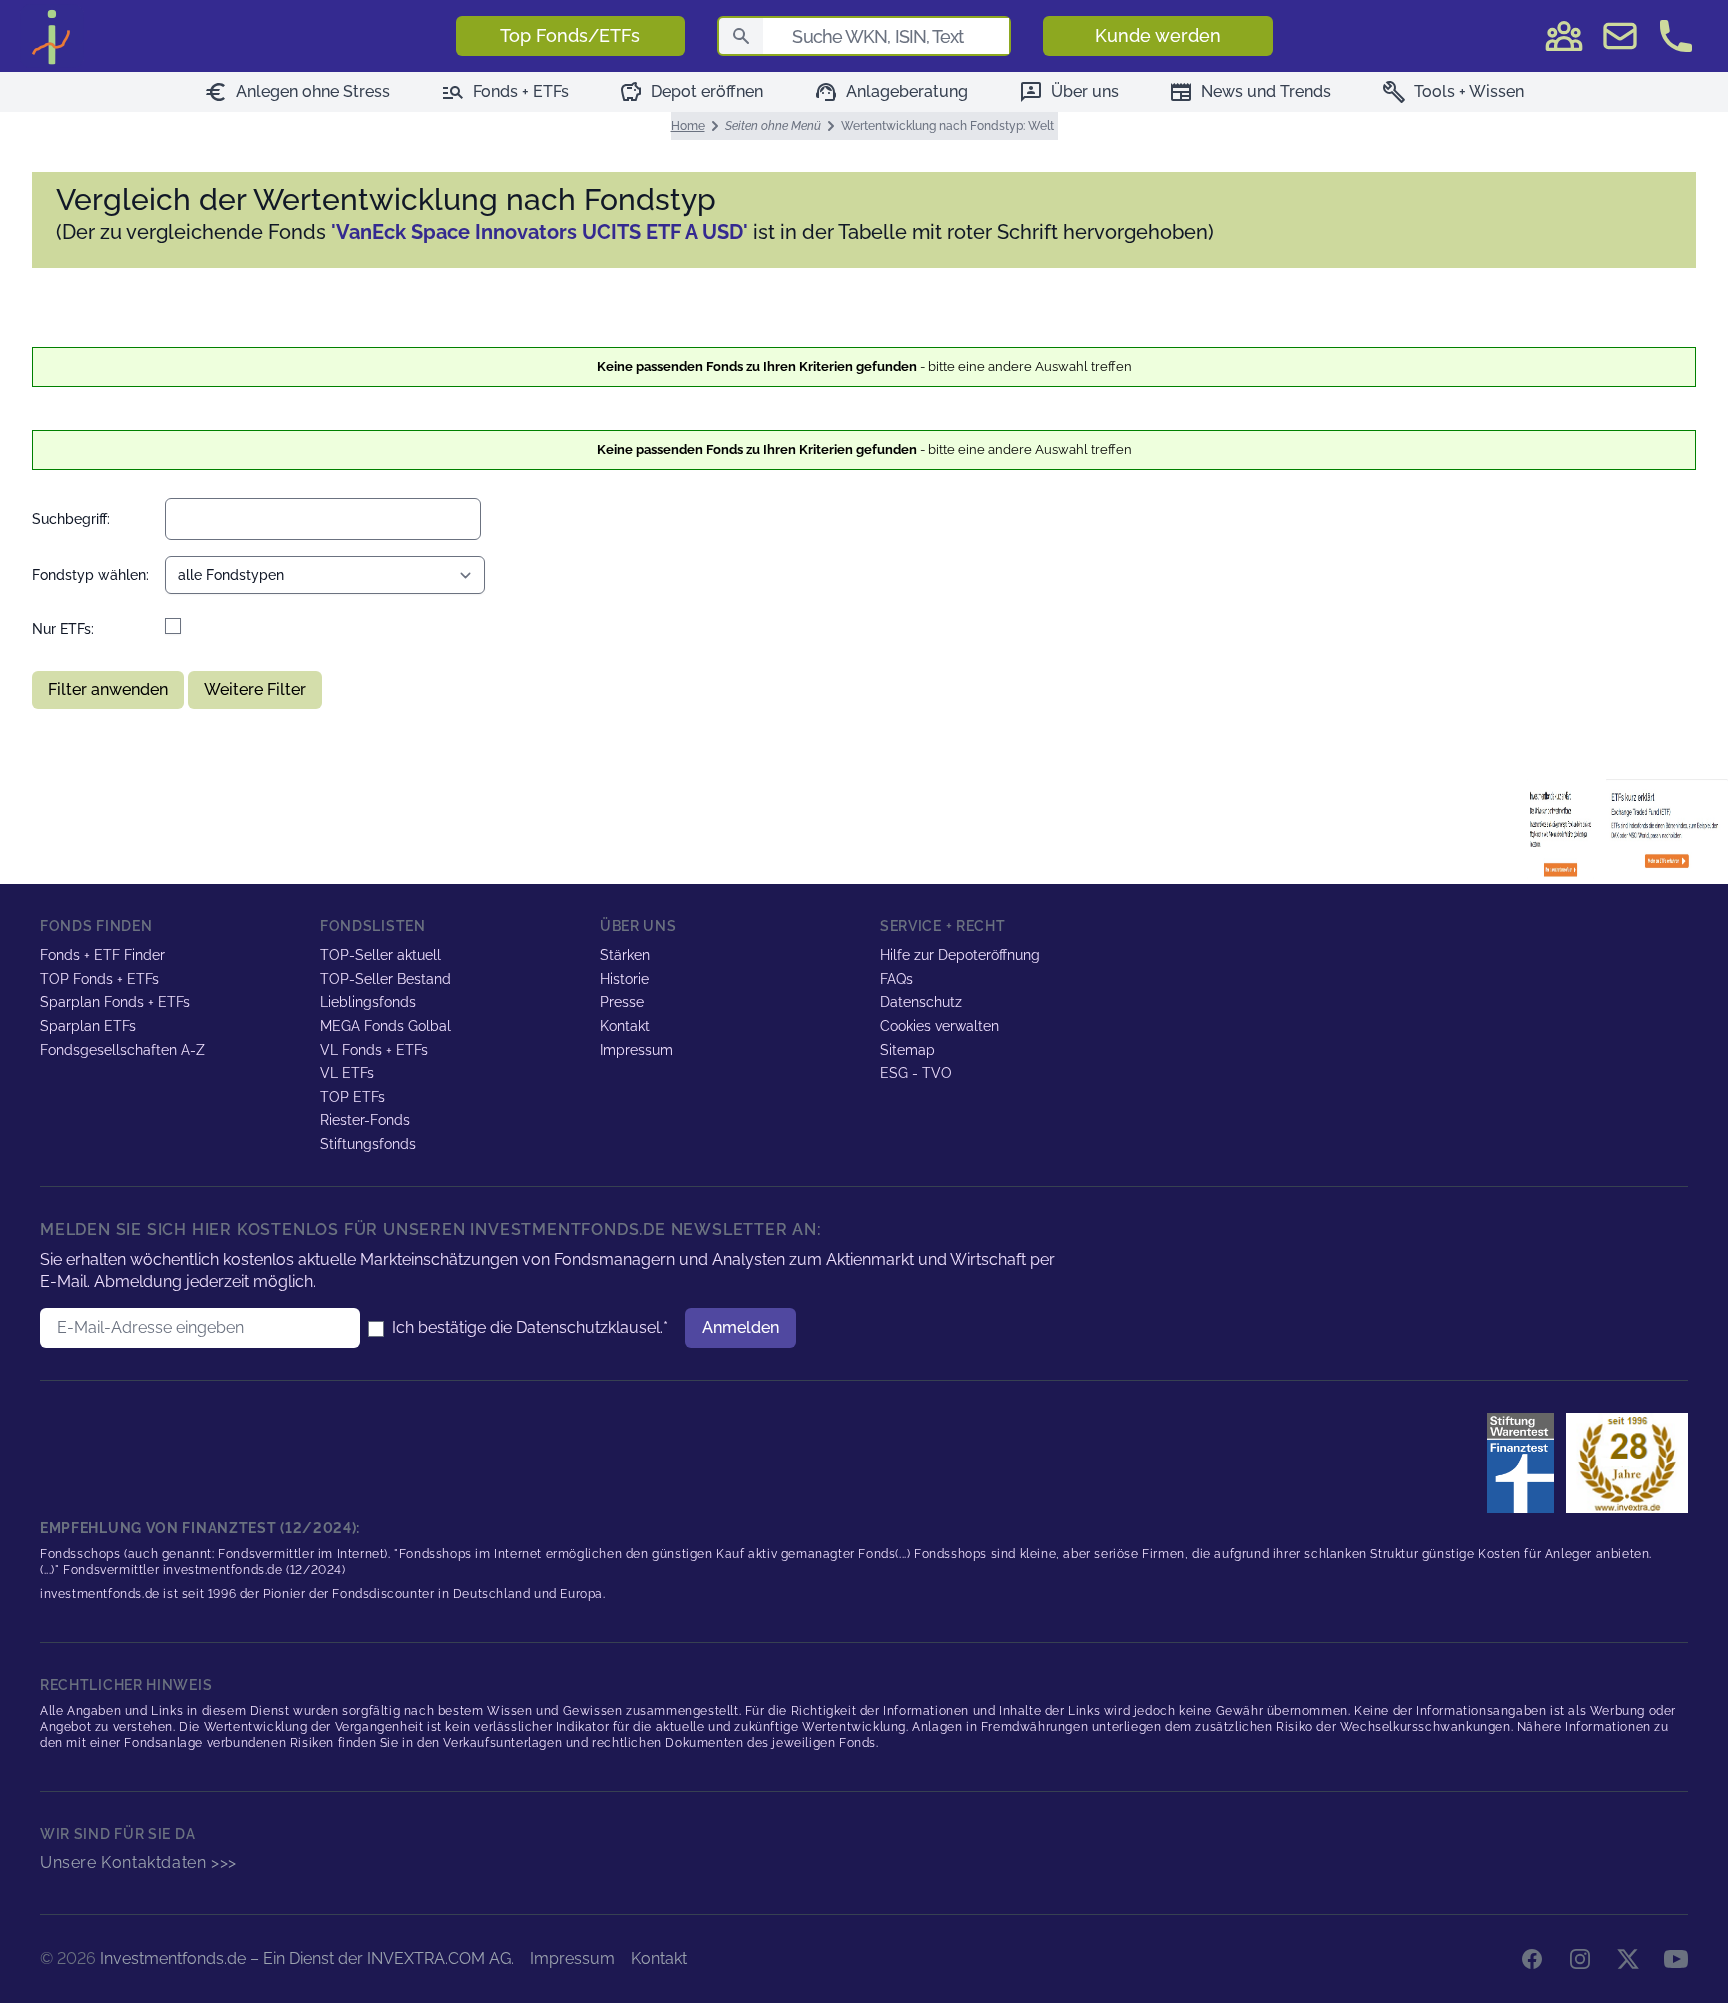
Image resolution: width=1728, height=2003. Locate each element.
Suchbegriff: (71, 519)
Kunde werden (1158, 35)
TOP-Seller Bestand (385, 979)
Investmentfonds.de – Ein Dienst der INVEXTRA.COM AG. (307, 1958)
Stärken (625, 955)
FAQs (896, 979)
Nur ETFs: (63, 629)
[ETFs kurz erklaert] (1667, 829)
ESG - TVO (916, 1073)
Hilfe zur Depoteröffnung (960, 955)
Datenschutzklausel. (589, 1327)
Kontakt (625, 1026)
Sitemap (907, 1050)
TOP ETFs (352, 1097)
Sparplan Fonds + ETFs (115, 1002)
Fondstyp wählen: (90, 575)
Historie (624, 979)
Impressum (636, 1050)
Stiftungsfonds (368, 1144)
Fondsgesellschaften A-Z (122, 1050)
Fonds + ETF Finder (102, 955)
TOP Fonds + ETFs (99, 979)
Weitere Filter (255, 689)
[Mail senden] (1620, 36)
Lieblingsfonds (368, 1002)
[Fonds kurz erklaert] (1564, 829)
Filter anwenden (108, 689)
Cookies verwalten (939, 1026)
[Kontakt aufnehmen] (1676, 36)
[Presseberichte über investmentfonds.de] (1524, 1463)
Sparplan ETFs (88, 1026)
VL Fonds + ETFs (374, 1050)
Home (688, 126)
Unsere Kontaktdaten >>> (138, 1862)
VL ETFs (347, 1073)
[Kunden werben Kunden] (1564, 36)
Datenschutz (921, 1002)
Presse (622, 1002)
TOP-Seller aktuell (380, 955)
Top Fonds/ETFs (570, 35)
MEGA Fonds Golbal (385, 1026)
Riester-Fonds (365, 1120)
